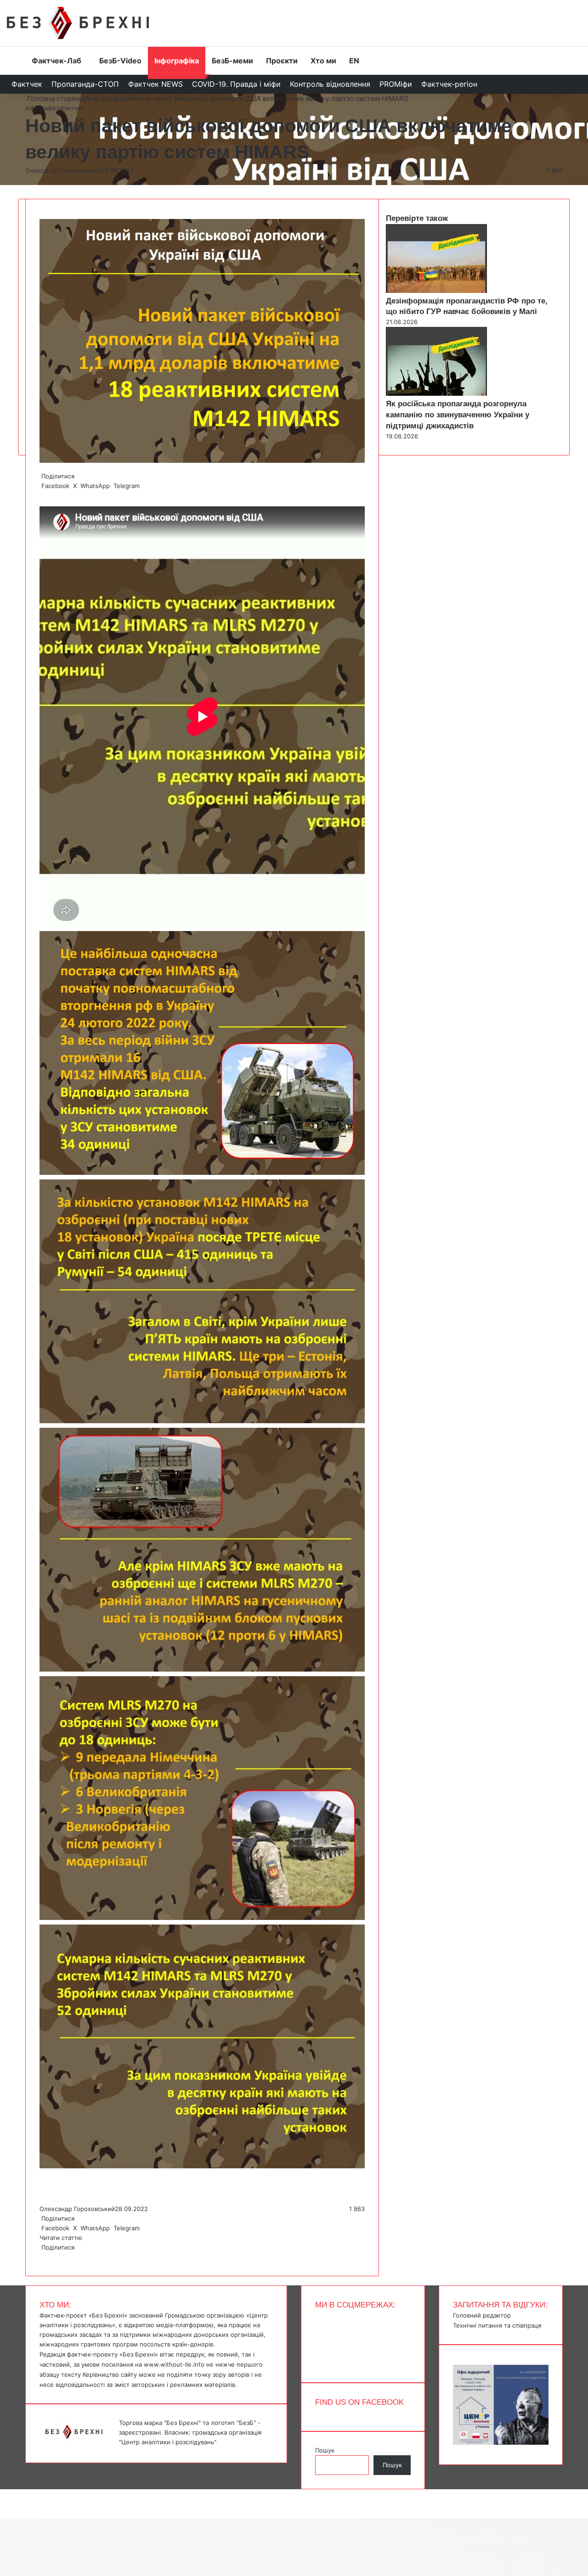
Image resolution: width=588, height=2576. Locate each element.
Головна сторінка (55, 98)
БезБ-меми (232, 61)
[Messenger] (5, 2494)
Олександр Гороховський (63, 170)
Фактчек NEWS (155, 84)
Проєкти (282, 61)
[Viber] (48, 2257)
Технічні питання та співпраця (497, 2325)
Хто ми (323, 61)
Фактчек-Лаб (57, 61)
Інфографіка (177, 61)
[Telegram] (46, 2257)
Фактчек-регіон (449, 84)
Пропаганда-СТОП (85, 84)
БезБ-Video (120, 61)
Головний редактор (482, 2315)
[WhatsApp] (44, 2257)
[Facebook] (40, 2257)
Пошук (325, 2450)
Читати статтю (62, 2238)
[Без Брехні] (78, 23)
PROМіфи (396, 84)
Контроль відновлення (330, 84)
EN (354, 61)
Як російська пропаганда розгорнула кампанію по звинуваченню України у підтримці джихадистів (458, 415)
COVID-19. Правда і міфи (236, 84)
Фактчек (27, 84)
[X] (42, 2257)
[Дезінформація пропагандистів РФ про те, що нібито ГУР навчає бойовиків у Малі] (436, 291)
